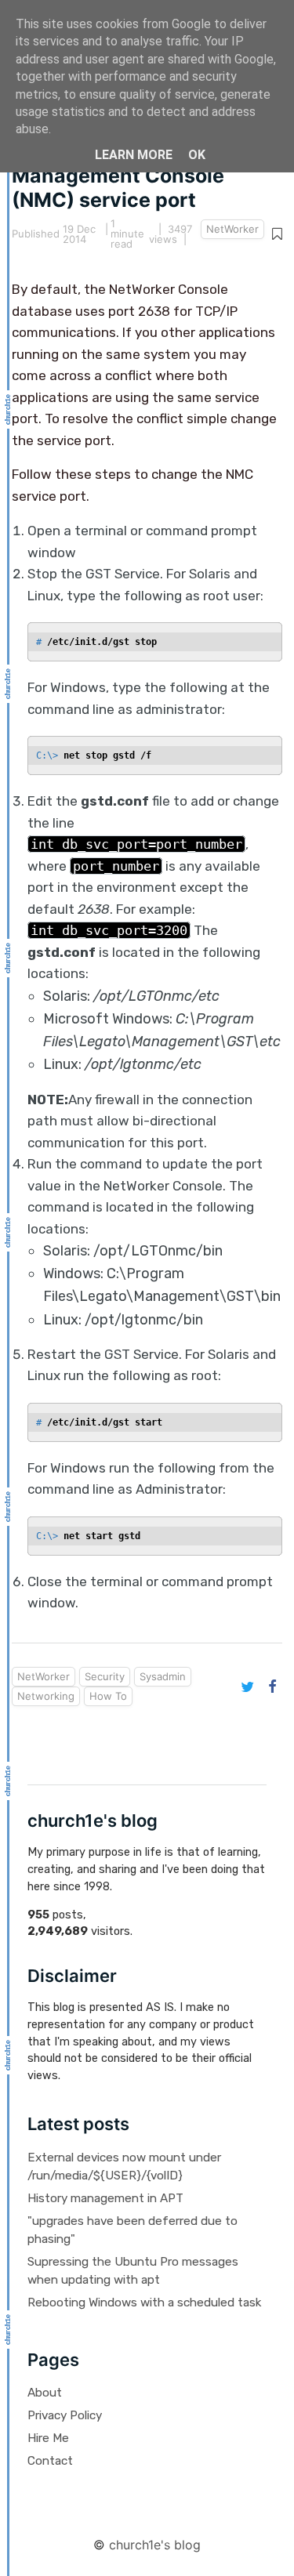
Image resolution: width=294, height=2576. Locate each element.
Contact (50, 2461)
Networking (46, 1696)
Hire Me (48, 2438)
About (45, 2393)
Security (105, 1676)
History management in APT (105, 2198)
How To (108, 1696)
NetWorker (232, 229)
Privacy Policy (65, 2415)
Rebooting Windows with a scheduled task (144, 2302)
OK (197, 155)
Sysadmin (163, 1676)
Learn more (134, 155)
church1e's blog (155, 2545)
